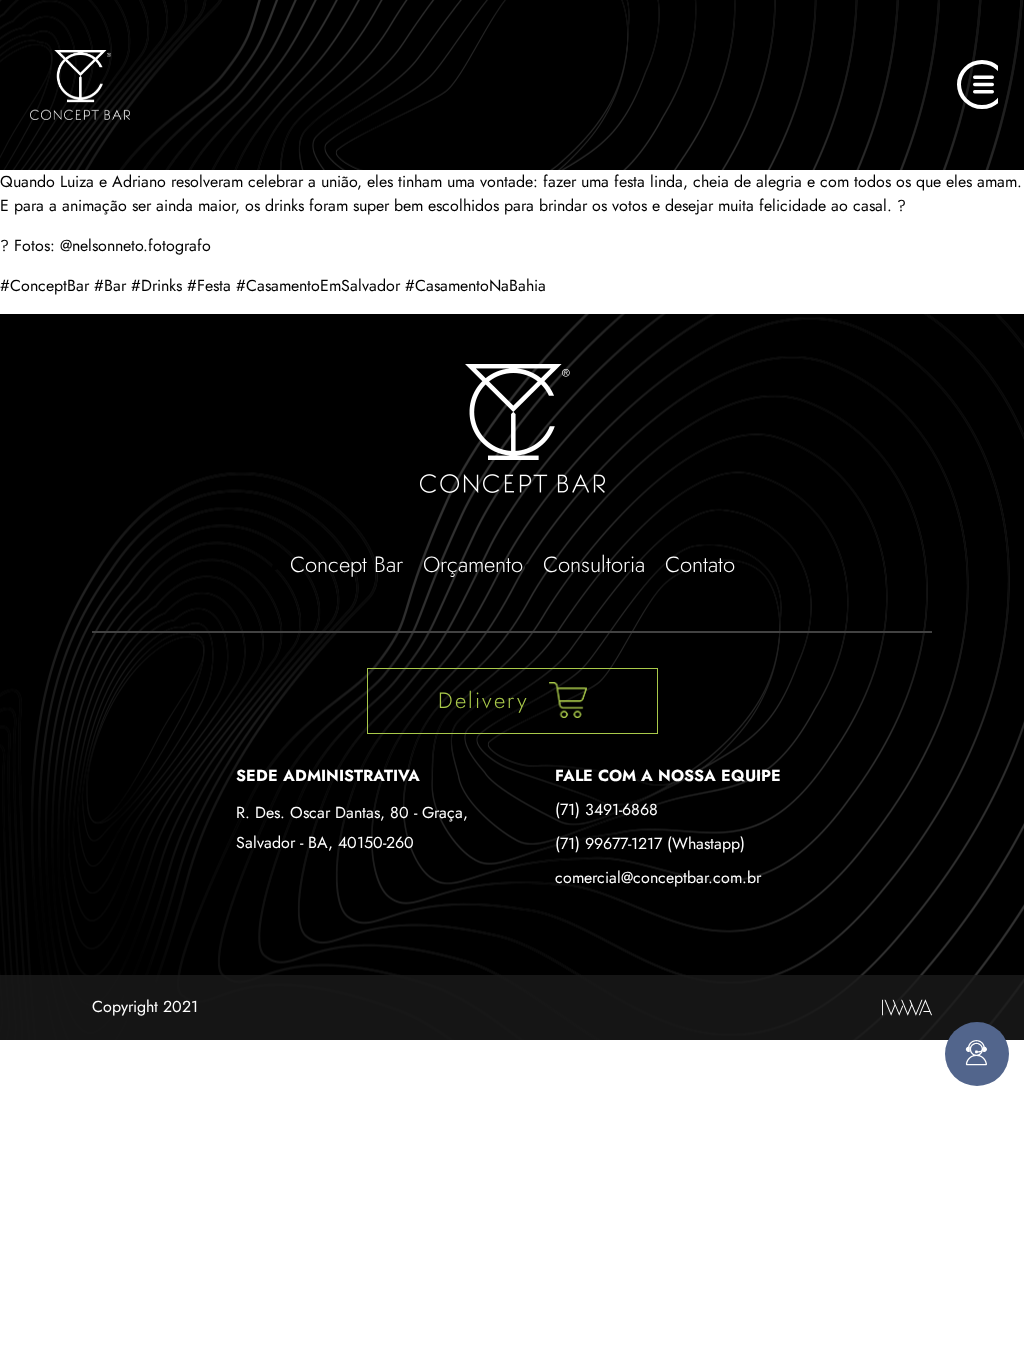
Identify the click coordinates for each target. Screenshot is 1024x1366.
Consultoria (594, 564)
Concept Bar (346, 564)
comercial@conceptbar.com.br (658, 877)
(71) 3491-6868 (606, 809)
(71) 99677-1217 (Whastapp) (650, 843)
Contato (700, 564)
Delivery (483, 700)
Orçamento (473, 564)
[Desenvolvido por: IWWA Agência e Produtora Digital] (907, 1007)
